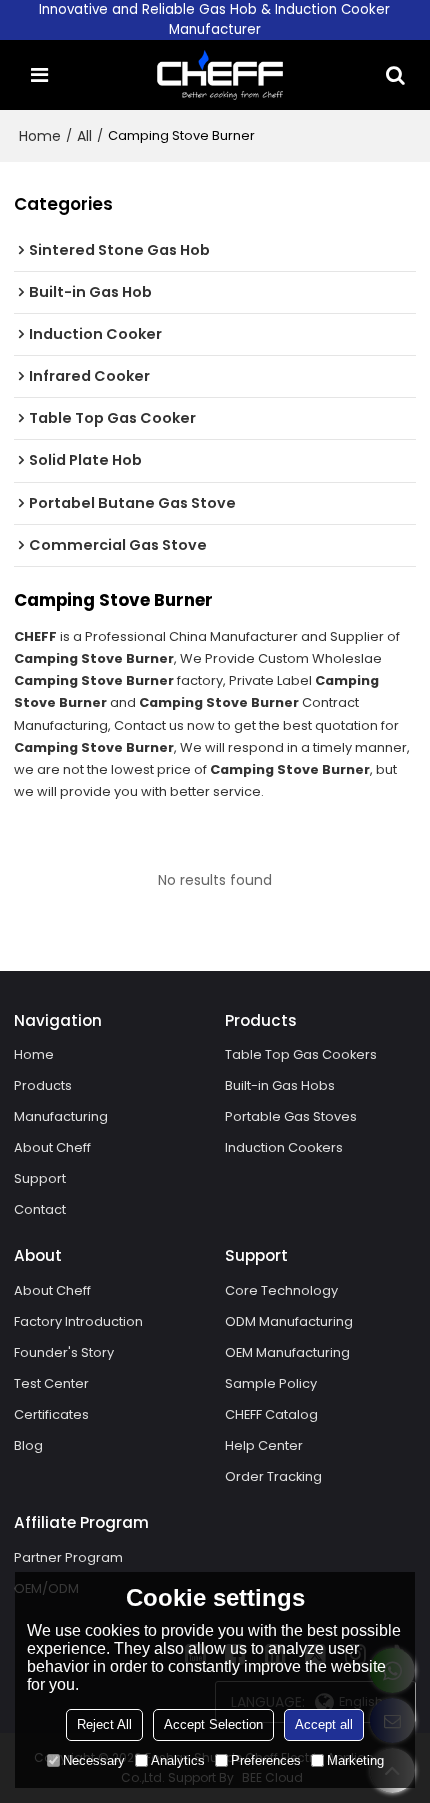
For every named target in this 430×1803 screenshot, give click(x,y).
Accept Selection (213, 1724)
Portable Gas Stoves (291, 1116)
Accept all (324, 1724)
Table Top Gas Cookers (301, 1054)
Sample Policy (271, 1383)
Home (40, 136)
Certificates (51, 1414)
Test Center (51, 1383)
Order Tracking (273, 1476)
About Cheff (52, 1147)
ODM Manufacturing (289, 1321)
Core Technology (281, 1290)
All (84, 136)
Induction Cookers (284, 1147)
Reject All (104, 1724)
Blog (28, 1445)
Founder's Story (64, 1352)
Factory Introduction (78, 1321)
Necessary (94, 1760)
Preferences (266, 1760)
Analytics (178, 1760)
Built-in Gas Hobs (280, 1085)
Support (40, 1178)
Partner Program (68, 1557)
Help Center (264, 1445)
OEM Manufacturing (287, 1352)
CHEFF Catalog (271, 1414)
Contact (40, 1209)
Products (43, 1085)
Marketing (355, 1760)
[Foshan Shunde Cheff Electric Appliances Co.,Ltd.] (220, 75)
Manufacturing (61, 1116)
